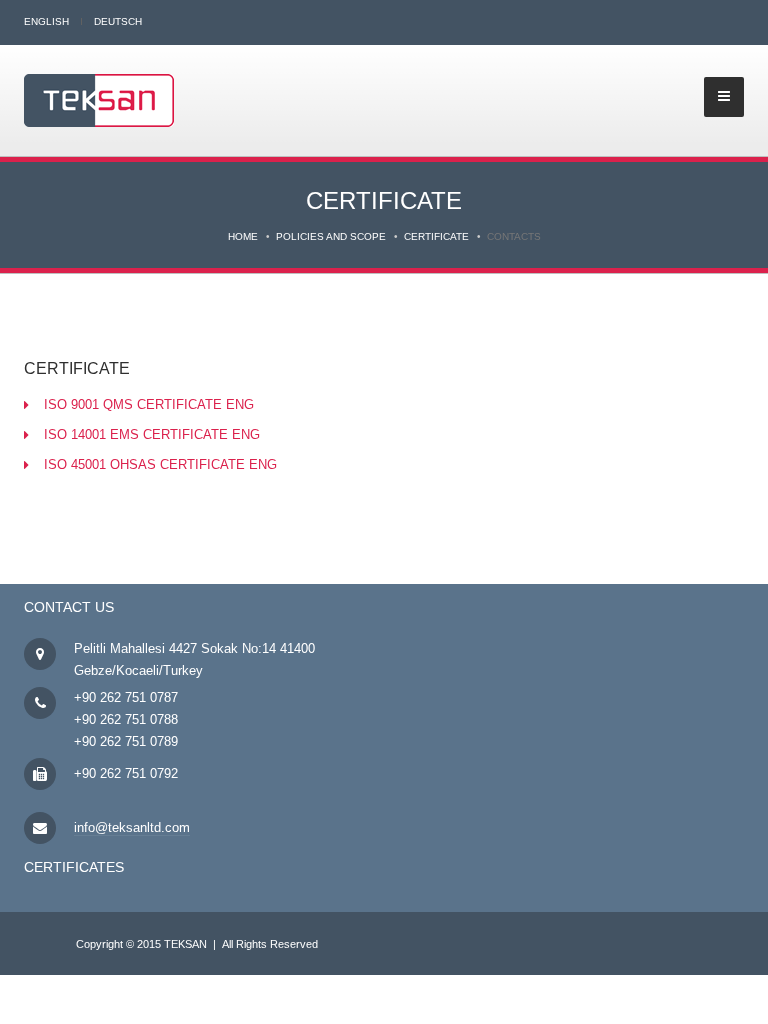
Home (243, 236)
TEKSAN (185, 944)
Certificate (436, 236)
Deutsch (118, 21)
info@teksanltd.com (132, 827)
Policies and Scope (331, 236)
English (46, 21)
